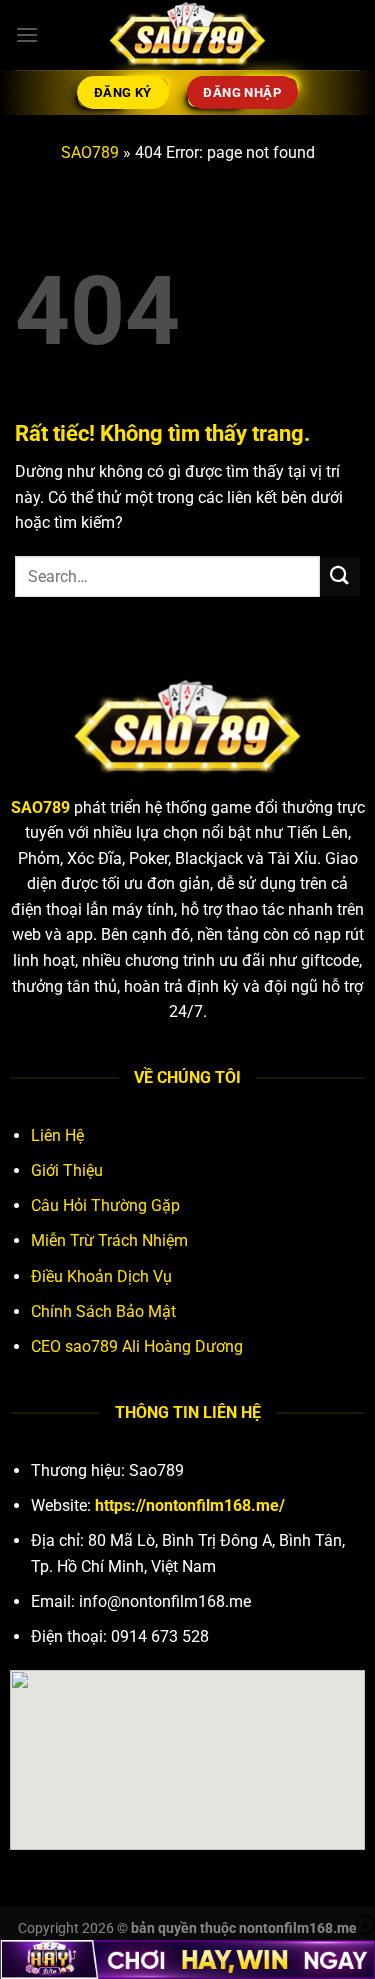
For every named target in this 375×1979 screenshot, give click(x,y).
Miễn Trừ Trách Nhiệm (109, 1240)
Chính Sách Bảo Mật (103, 1311)
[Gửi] (340, 576)
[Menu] (27, 34)
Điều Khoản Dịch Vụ (101, 1276)
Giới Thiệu (67, 1170)
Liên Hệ (57, 1135)
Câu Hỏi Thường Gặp (105, 1205)
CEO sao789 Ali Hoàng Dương (137, 1346)
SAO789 (90, 152)
